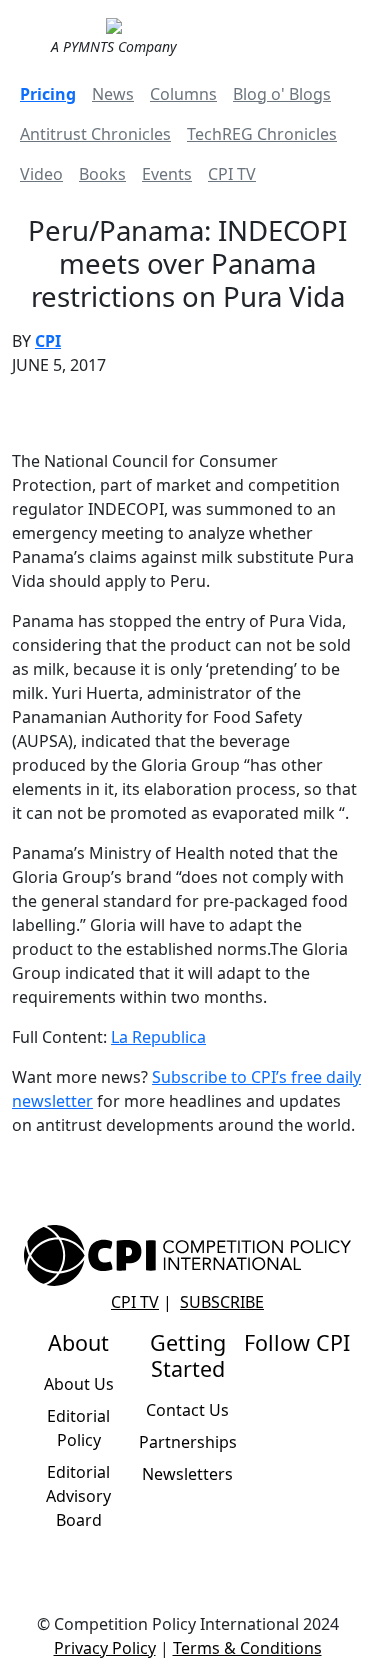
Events (167, 174)
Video (41, 174)
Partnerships (188, 1442)
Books (102, 174)
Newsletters (187, 1474)
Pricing (48, 94)
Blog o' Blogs (282, 94)
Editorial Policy (78, 1428)
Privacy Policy (105, 1648)
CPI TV (232, 174)
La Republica (158, 1037)
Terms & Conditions (247, 1648)
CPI (48, 341)
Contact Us (187, 1410)
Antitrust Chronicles (95, 134)
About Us (79, 1384)
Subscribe (222, 1302)
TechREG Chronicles (262, 134)
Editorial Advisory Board (78, 1496)
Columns (183, 94)
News (113, 94)
